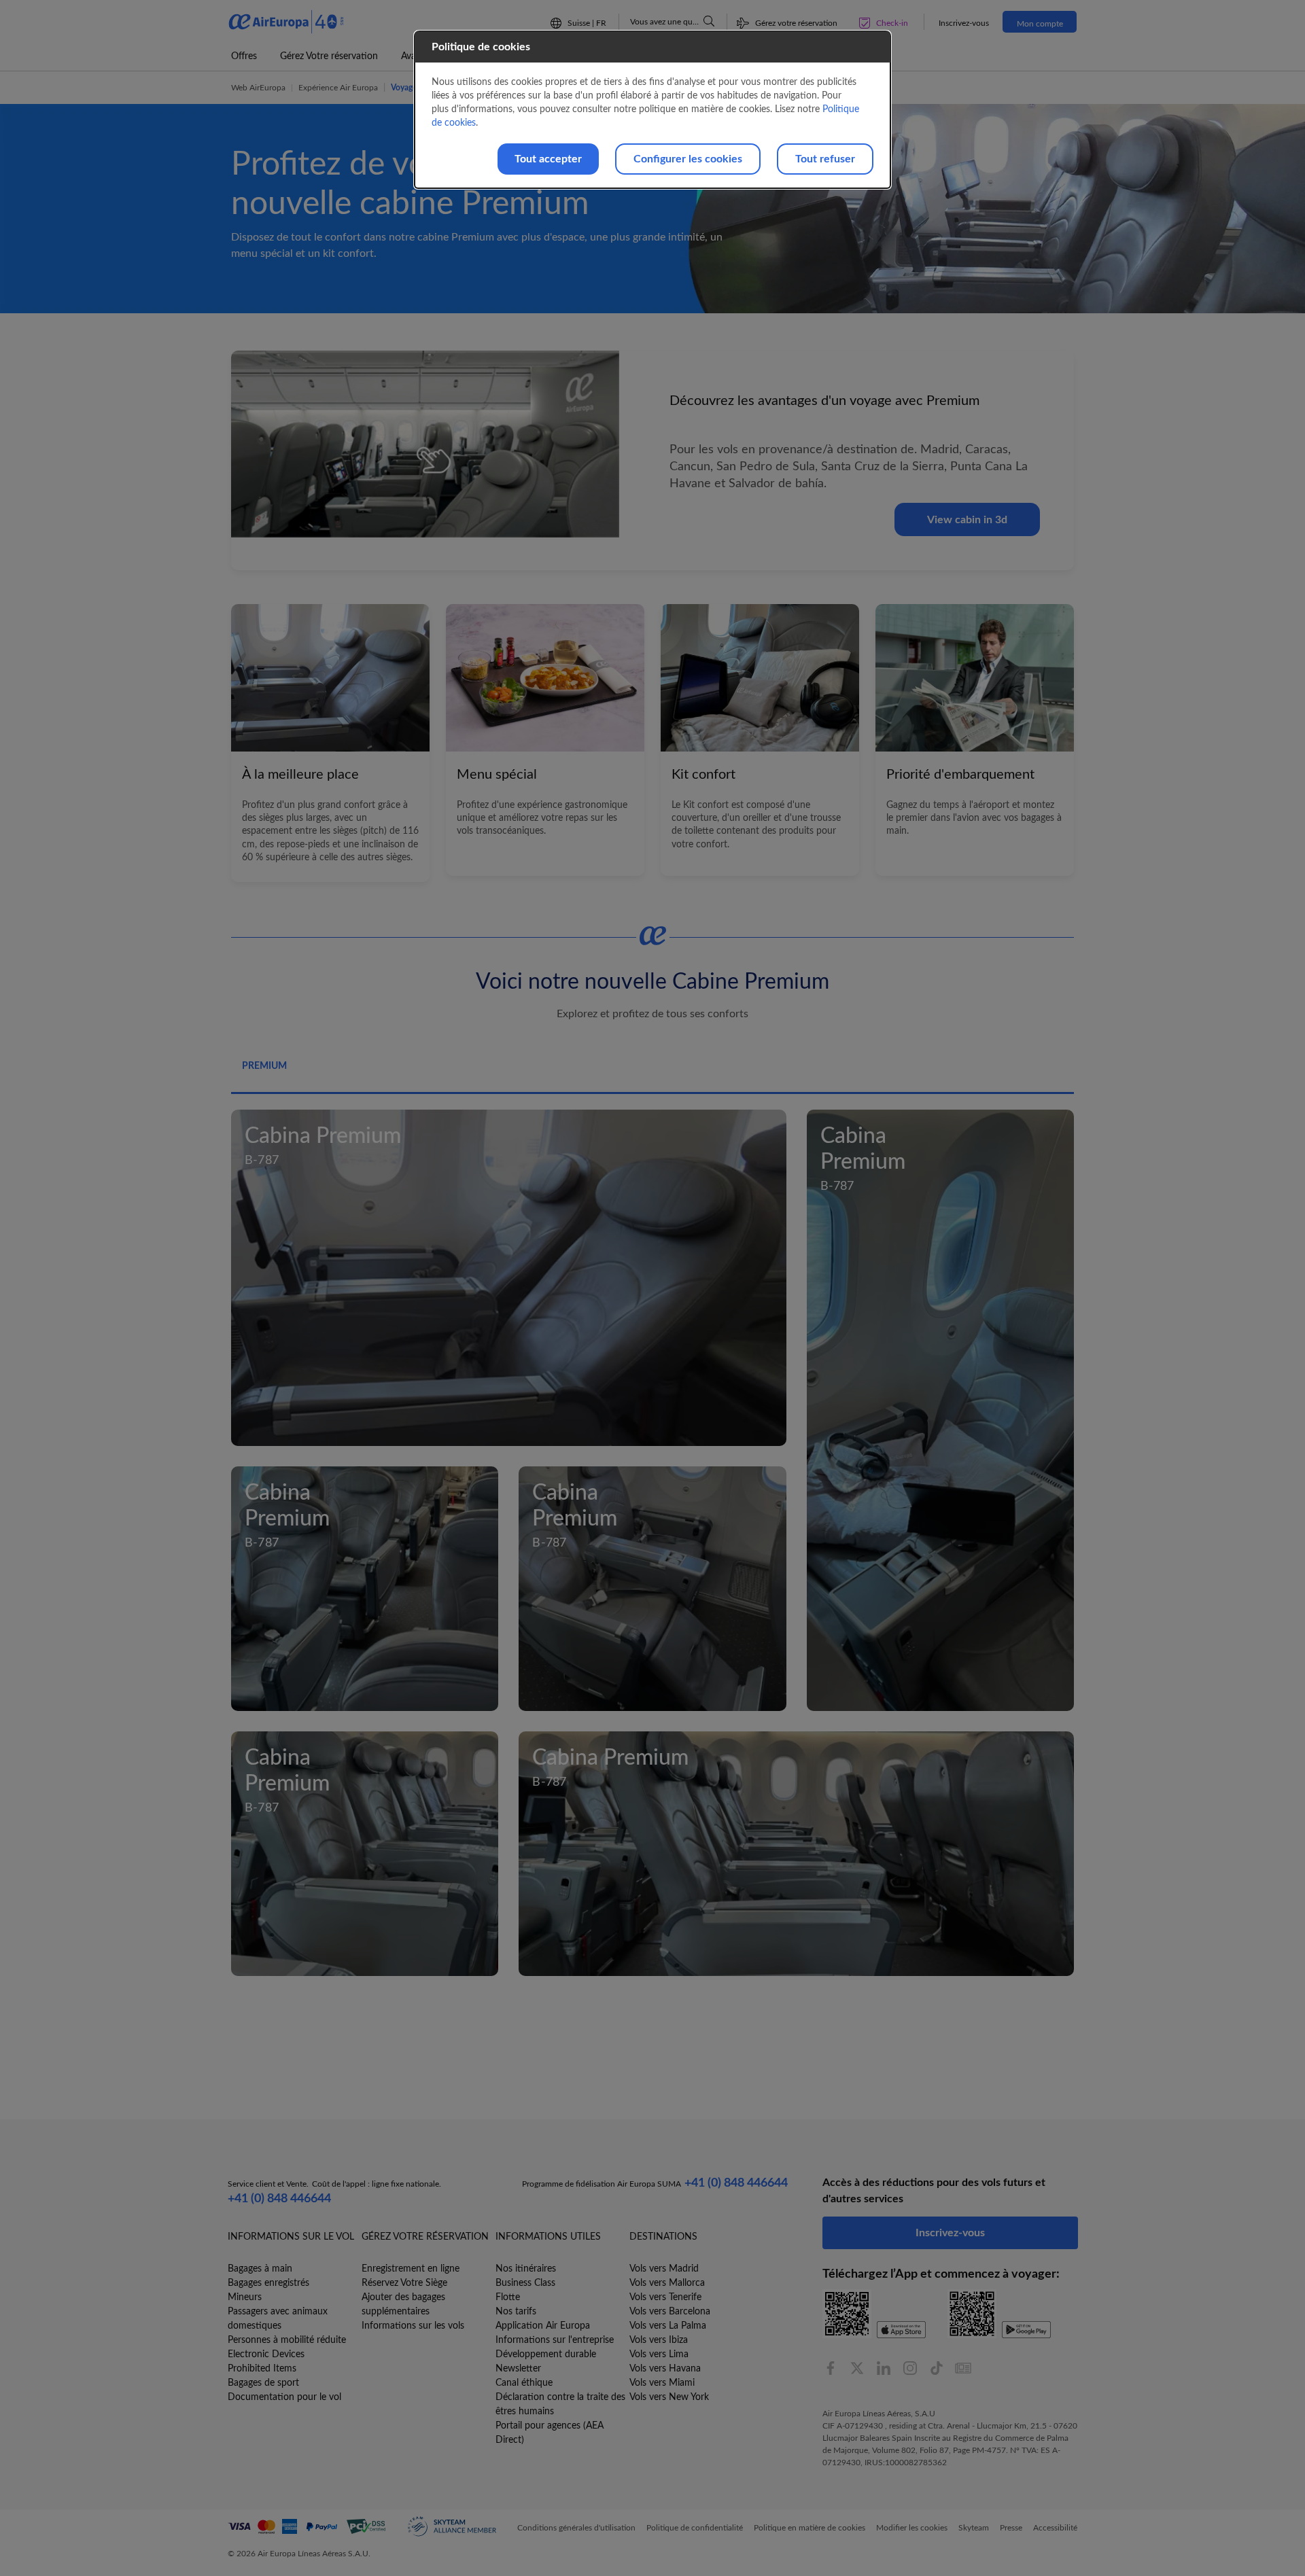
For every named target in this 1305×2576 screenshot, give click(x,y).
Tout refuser (825, 159)
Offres (244, 56)
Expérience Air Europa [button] (338, 88)
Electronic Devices (266, 2354)
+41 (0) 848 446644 (279, 2199)
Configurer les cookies (688, 159)
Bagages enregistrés (268, 2283)
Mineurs (245, 2297)
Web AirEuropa (258, 88)
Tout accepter (548, 159)
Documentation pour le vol (284, 2397)
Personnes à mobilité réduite (287, 2340)
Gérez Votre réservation (329, 56)
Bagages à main (260, 2269)
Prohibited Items (262, 2369)
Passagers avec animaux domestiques (278, 2319)
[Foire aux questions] (709, 21)
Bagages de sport (263, 2383)
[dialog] (652, 110)
